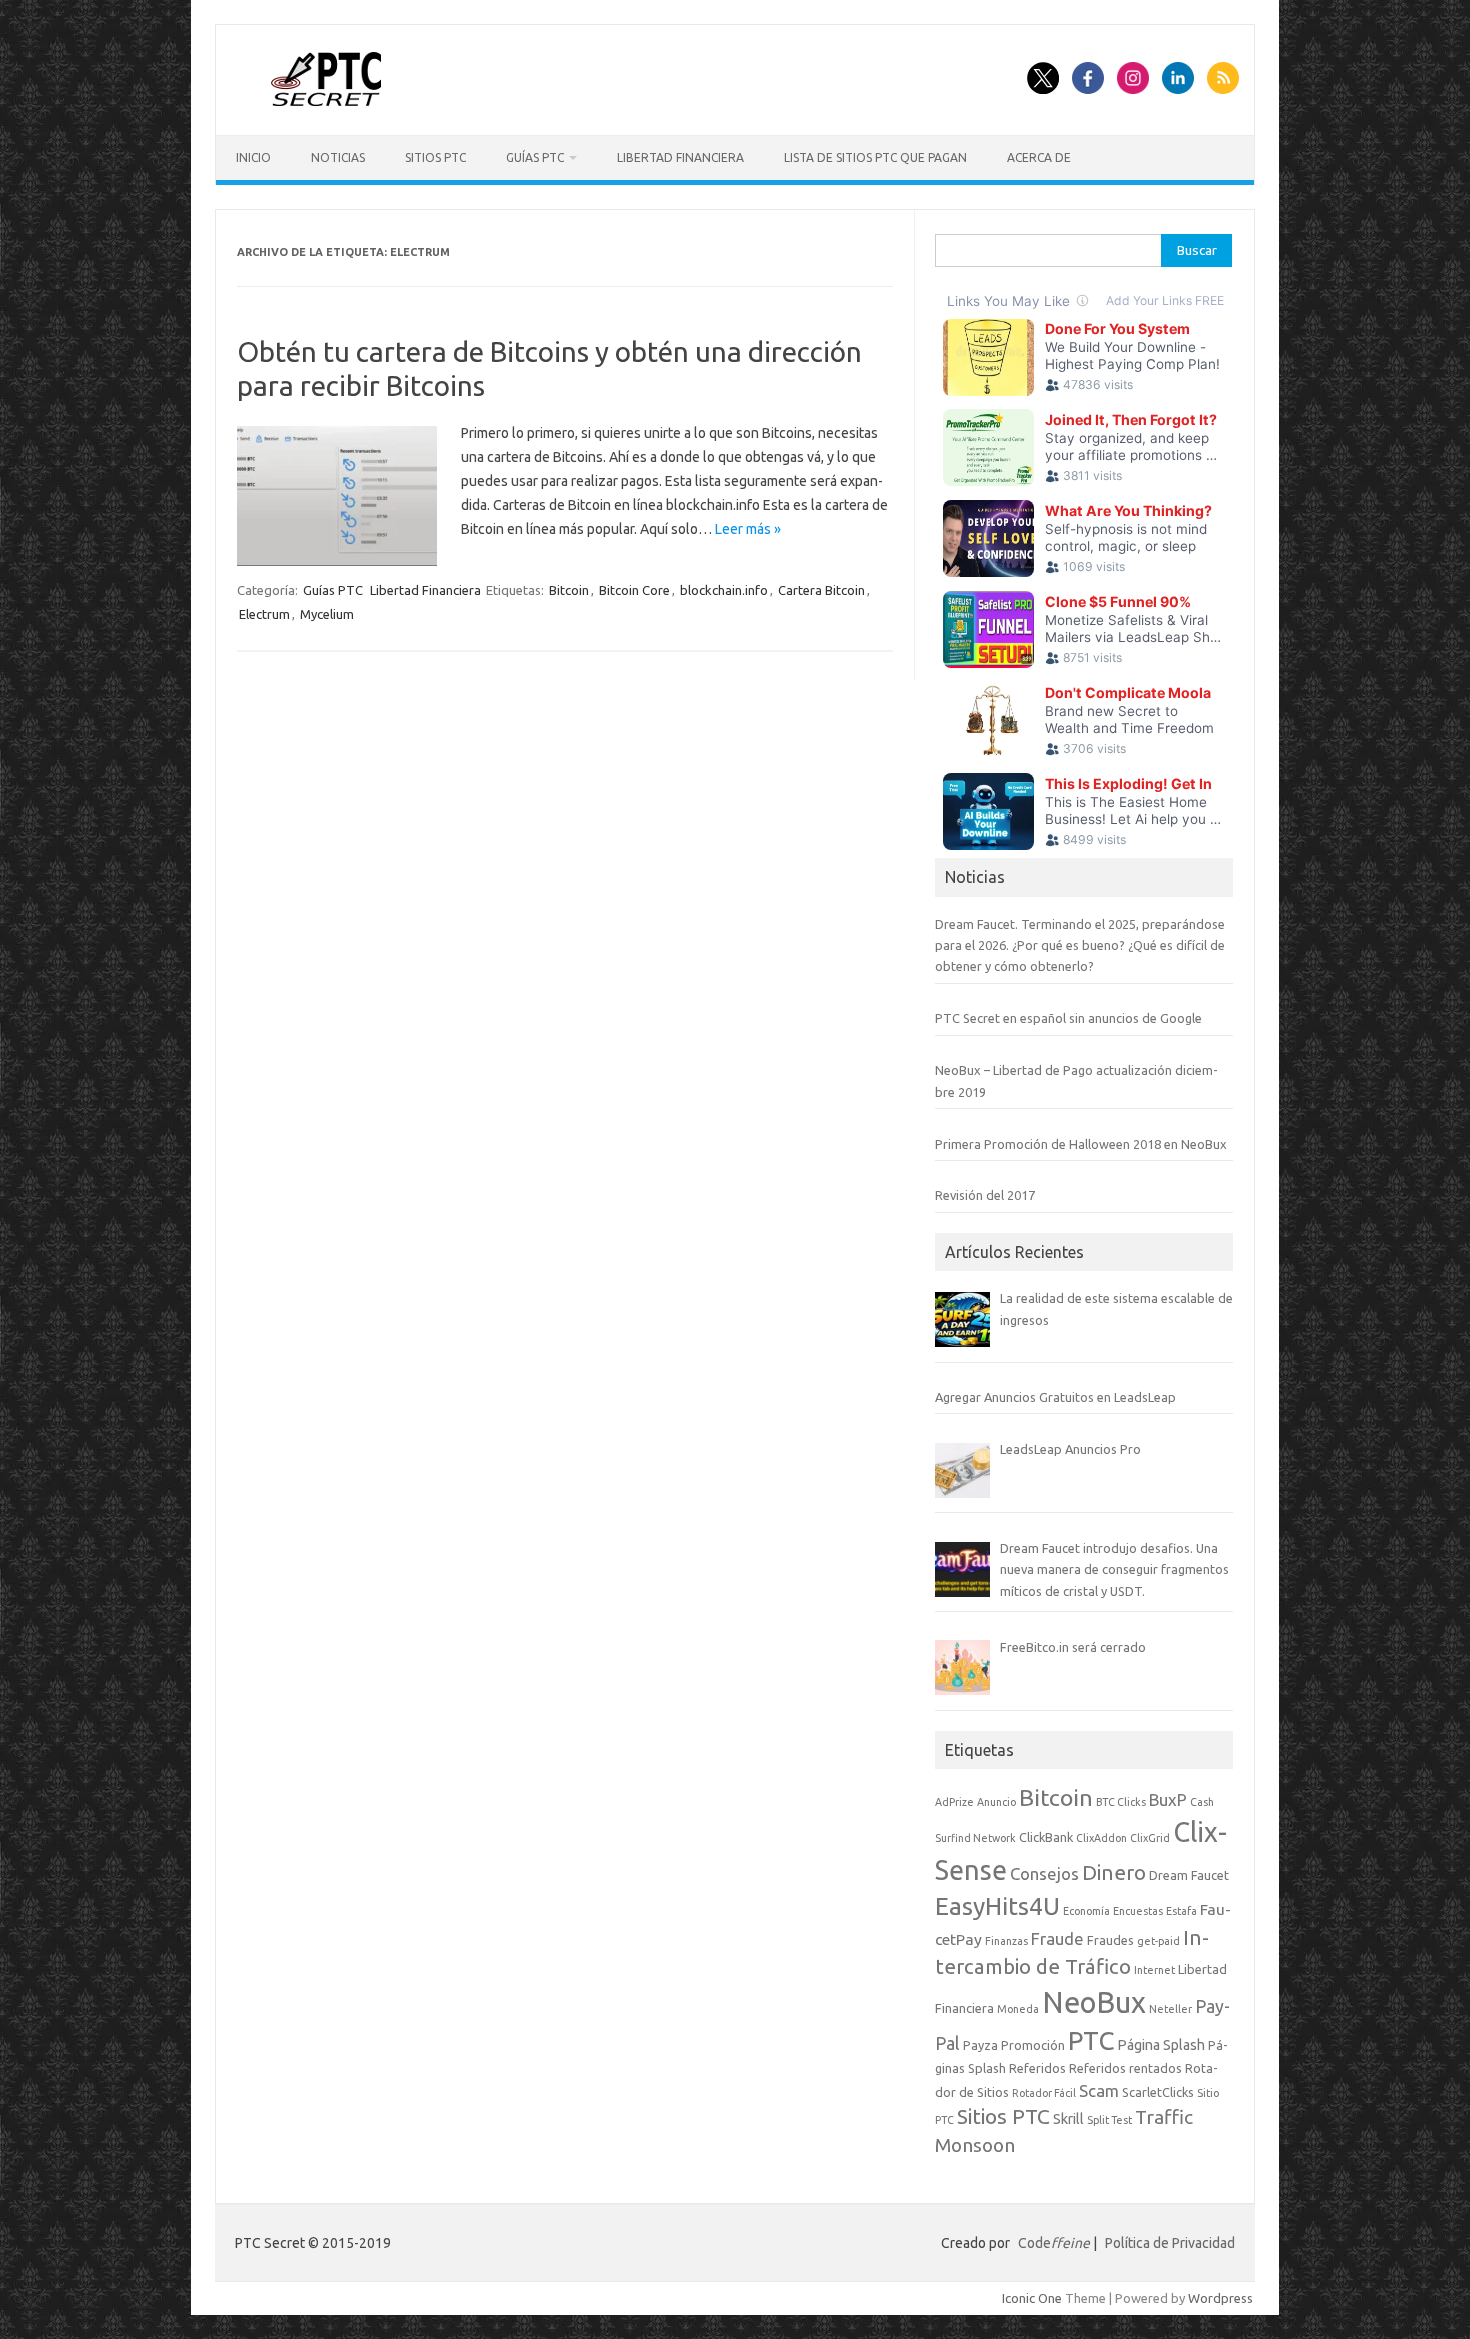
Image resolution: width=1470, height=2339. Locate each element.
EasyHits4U (997, 1906)
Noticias (338, 157)
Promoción (1033, 2045)
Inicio (253, 157)
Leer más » (748, 529)
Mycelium (327, 614)
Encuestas (1138, 1911)
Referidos (1037, 2068)
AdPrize (954, 1802)
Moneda (1018, 2009)
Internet (1154, 1970)
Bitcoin (569, 590)
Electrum (264, 614)
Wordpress (1220, 2298)
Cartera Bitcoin (821, 590)
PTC (1091, 2040)
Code (1054, 2243)
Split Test (1109, 2120)
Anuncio (996, 1802)
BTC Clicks (1121, 1802)
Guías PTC (535, 157)
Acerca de (1039, 157)
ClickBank (1046, 1837)
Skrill (1068, 2119)
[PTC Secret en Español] (326, 101)
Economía (1086, 1911)
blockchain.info (724, 590)
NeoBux (1094, 2002)
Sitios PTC (435, 157)
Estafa (1181, 1911)
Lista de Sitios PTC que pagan (875, 157)
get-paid (1158, 1941)
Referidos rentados (1125, 2068)
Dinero (1114, 1872)
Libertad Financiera (680, 157)
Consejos (1044, 1873)
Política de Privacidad (1170, 2243)
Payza (980, 2045)
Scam (1099, 2090)
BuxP (1168, 1799)
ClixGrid (1150, 1838)
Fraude (1057, 1938)
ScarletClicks (1158, 2092)
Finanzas (1006, 1941)
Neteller (1170, 2009)
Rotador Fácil (1044, 2093)
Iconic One (1032, 2298)
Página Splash (1161, 2045)
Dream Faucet (1189, 1875)
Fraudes (1110, 1940)
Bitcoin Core (634, 590)
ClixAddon (1101, 1838)
